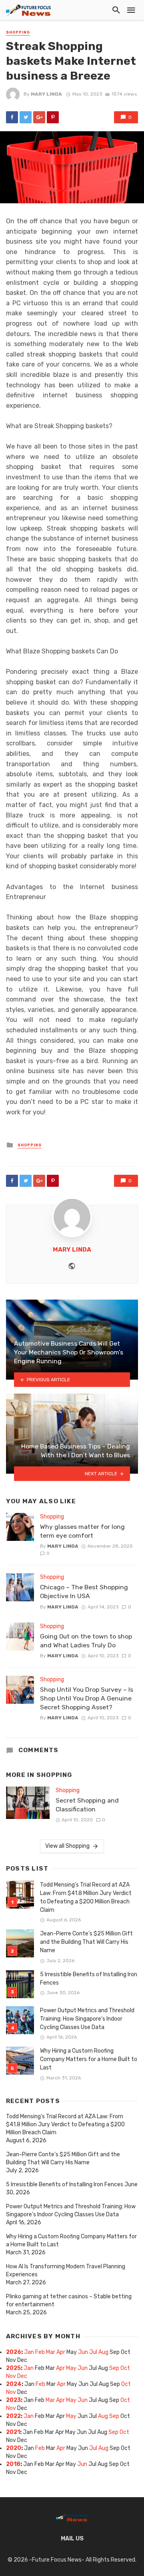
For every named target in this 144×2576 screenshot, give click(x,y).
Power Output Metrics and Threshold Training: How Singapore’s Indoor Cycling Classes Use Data (87, 2019)
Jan (29, 2352)
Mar (51, 2352)
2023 (13, 2400)
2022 (13, 2416)
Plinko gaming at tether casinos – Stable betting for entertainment (69, 2301)
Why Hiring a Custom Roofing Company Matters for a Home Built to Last (89, 2059)
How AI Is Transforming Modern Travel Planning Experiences (66, 2271)
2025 (13, 2368)
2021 (13, 2432)
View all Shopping (67, 1846)
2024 (14, 2384)
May (71, 2368)
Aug (103, 2352)
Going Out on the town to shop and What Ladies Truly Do (86, 1641)
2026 (14, 2352)
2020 (14, 2448)
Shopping (18, 32)
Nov (11, 2376)
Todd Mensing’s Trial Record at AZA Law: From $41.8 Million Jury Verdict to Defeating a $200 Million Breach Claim (86, 1897)
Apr (61, 2352)
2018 (13, 2464)
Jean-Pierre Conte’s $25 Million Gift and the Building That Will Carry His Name (86, 1942)
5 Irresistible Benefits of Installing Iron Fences (89, 1979)
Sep (114, 2368)
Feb (40, 2352)
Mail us (72, 2539)
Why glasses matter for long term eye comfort (82, 1531)
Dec (22, 2376)
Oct (125, 2368)
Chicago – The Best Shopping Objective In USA (84, 1591)
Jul (93, 2352)
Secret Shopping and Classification (87, 1805)
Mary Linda (46, 94)
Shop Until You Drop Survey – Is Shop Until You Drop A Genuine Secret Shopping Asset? (87, 1698)
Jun (83, 2352)
